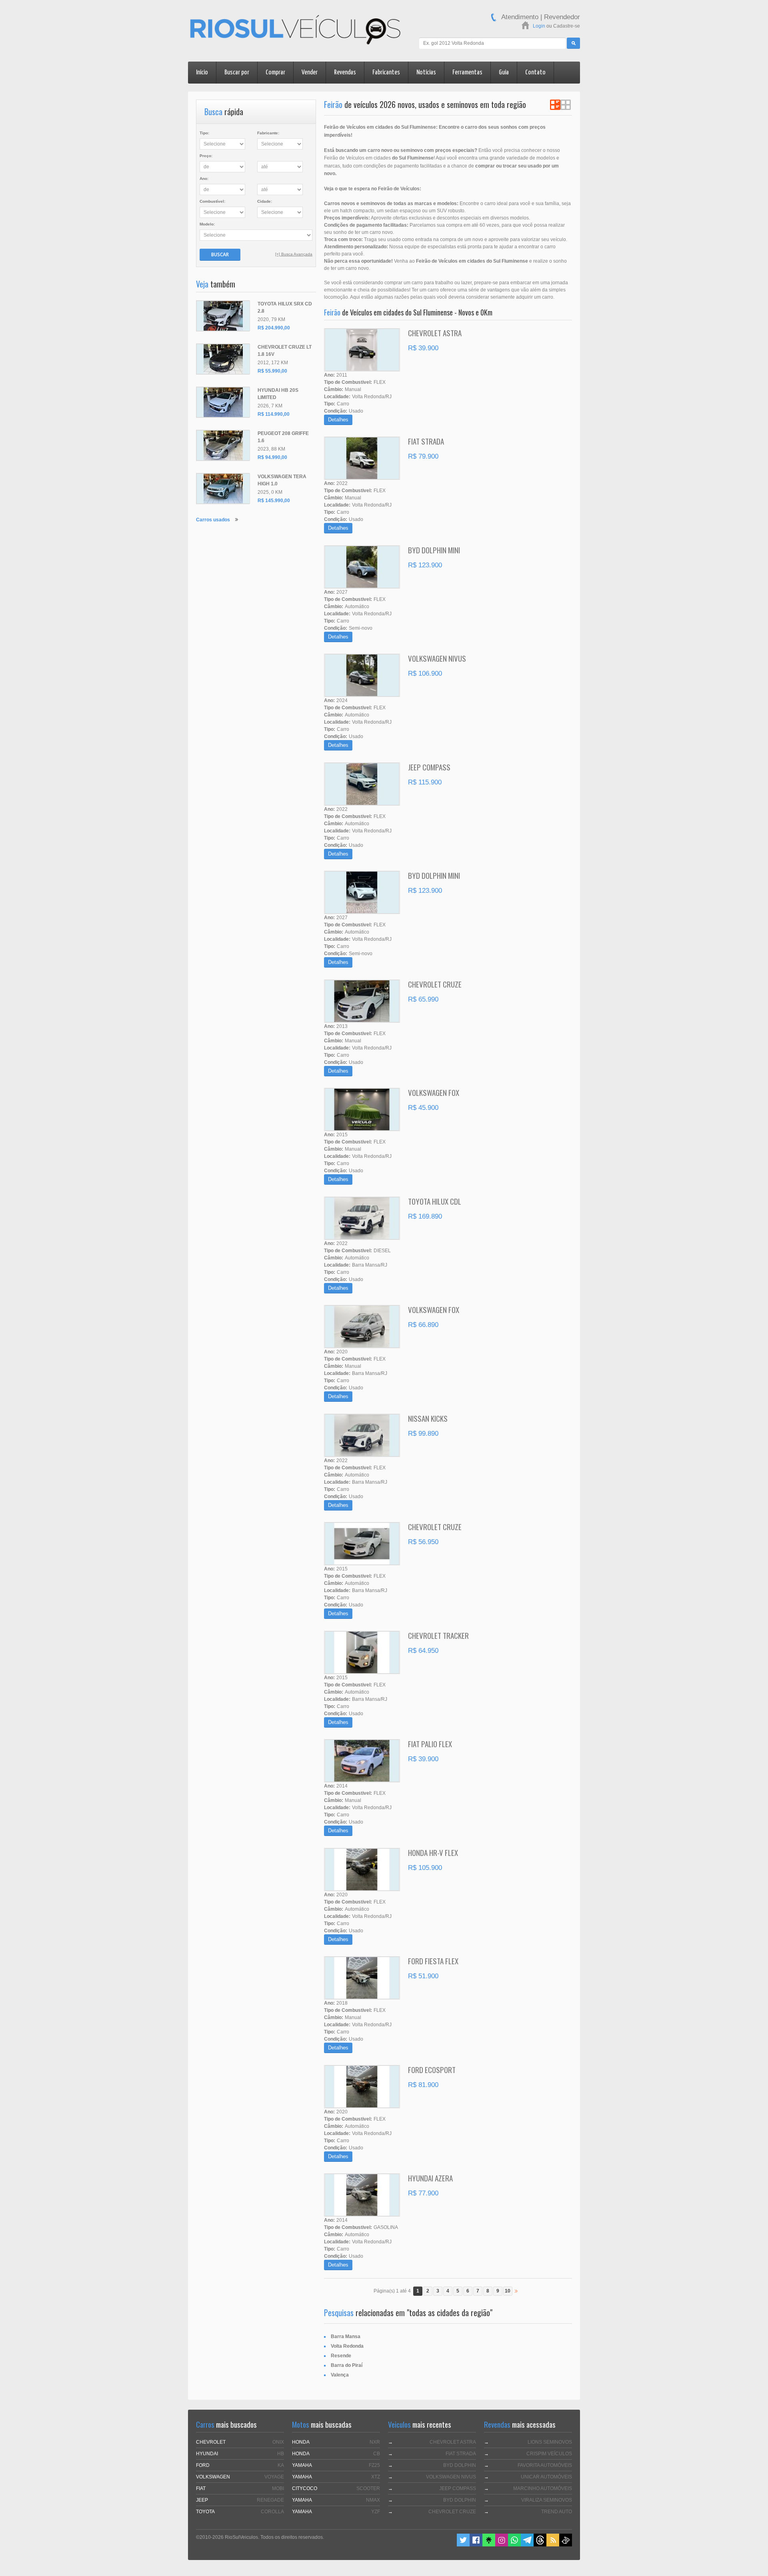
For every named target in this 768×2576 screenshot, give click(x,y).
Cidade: (265, 201)
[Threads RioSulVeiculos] (540, 2545)
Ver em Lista (555, 105)
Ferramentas (467, 73)
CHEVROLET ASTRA (435, 333)
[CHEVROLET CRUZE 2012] (223, 359)
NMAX (373, 2500)
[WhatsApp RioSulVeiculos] (514, 2545)
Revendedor (562, 17)
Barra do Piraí (347, 2365)
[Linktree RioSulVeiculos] (489, 2545)
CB (377, 2454)
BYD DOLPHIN (460, 2465)
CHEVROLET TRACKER (438, 1635)
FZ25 (374, 2465)
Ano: (204, 179)
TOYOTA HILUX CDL (435, 1201)
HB (281, 2454)
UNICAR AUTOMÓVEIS (546, 2477)
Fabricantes (386, 73)
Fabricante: (268, 133)
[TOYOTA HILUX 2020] (223, 316)
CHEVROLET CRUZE (435, 984)
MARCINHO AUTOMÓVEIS (543, 2488)
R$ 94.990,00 (272, 457)
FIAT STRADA (426, 441)
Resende (341, 2356)
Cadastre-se (567, 26)
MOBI (278, 2488)
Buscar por (237, 73)
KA (281, 2465)
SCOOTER (368, 2488)
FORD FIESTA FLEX (433, 1961)
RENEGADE (270, 2500)
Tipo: (204, 133)
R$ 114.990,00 (274, 414)
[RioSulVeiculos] (295, 31)
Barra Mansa (346, 2337)
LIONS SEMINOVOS (550, 2442)
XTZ (376, 2477)
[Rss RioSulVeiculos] (553, 2545)
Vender (310, 73)
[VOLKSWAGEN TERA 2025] (223, 489)
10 (508, 2291)
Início (202, 73)
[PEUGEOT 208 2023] (223, 445)
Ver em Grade (566, 105)
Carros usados (213, 520)
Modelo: (207, 224)
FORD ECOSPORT (432, 2069)
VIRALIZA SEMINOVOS (547, 2500)
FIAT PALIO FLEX (430, 1744)
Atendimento (520, 17)
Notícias (426, 73)
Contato (535, 73)
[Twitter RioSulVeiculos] (463, 2545)
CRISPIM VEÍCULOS (549, 2454)
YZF (376, 2512)
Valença (340, 2375)
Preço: (206, 156)
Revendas (345, 73)
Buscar (220, 254)
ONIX (278, 2442)
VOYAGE (274, 2477)
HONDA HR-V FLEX (433, 1852)
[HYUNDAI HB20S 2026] (223, 402)
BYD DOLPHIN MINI (434, 550)
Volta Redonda (347, 2346)
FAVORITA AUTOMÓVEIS (545, 2465)
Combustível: (212, 201)
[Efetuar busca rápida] (573, 43)
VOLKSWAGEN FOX (434, 1092)
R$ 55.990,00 (272, 371)
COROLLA (272, 2512)
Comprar (275, 73)
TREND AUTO (557, 2512)
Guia (504, 73)
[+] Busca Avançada (294, 254)
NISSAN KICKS (428, 1418)
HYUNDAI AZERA (430, 2178)
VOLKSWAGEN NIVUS (437, 658)
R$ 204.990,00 (274, 328)
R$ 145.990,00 (274, 501)
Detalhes (338, 420)
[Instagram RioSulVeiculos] (502, 2545)
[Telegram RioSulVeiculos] (527, 2545)
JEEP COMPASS (429, 767)
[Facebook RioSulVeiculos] (476, 2545)
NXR (375, 2442)
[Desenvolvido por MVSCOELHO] (566, 2545)
